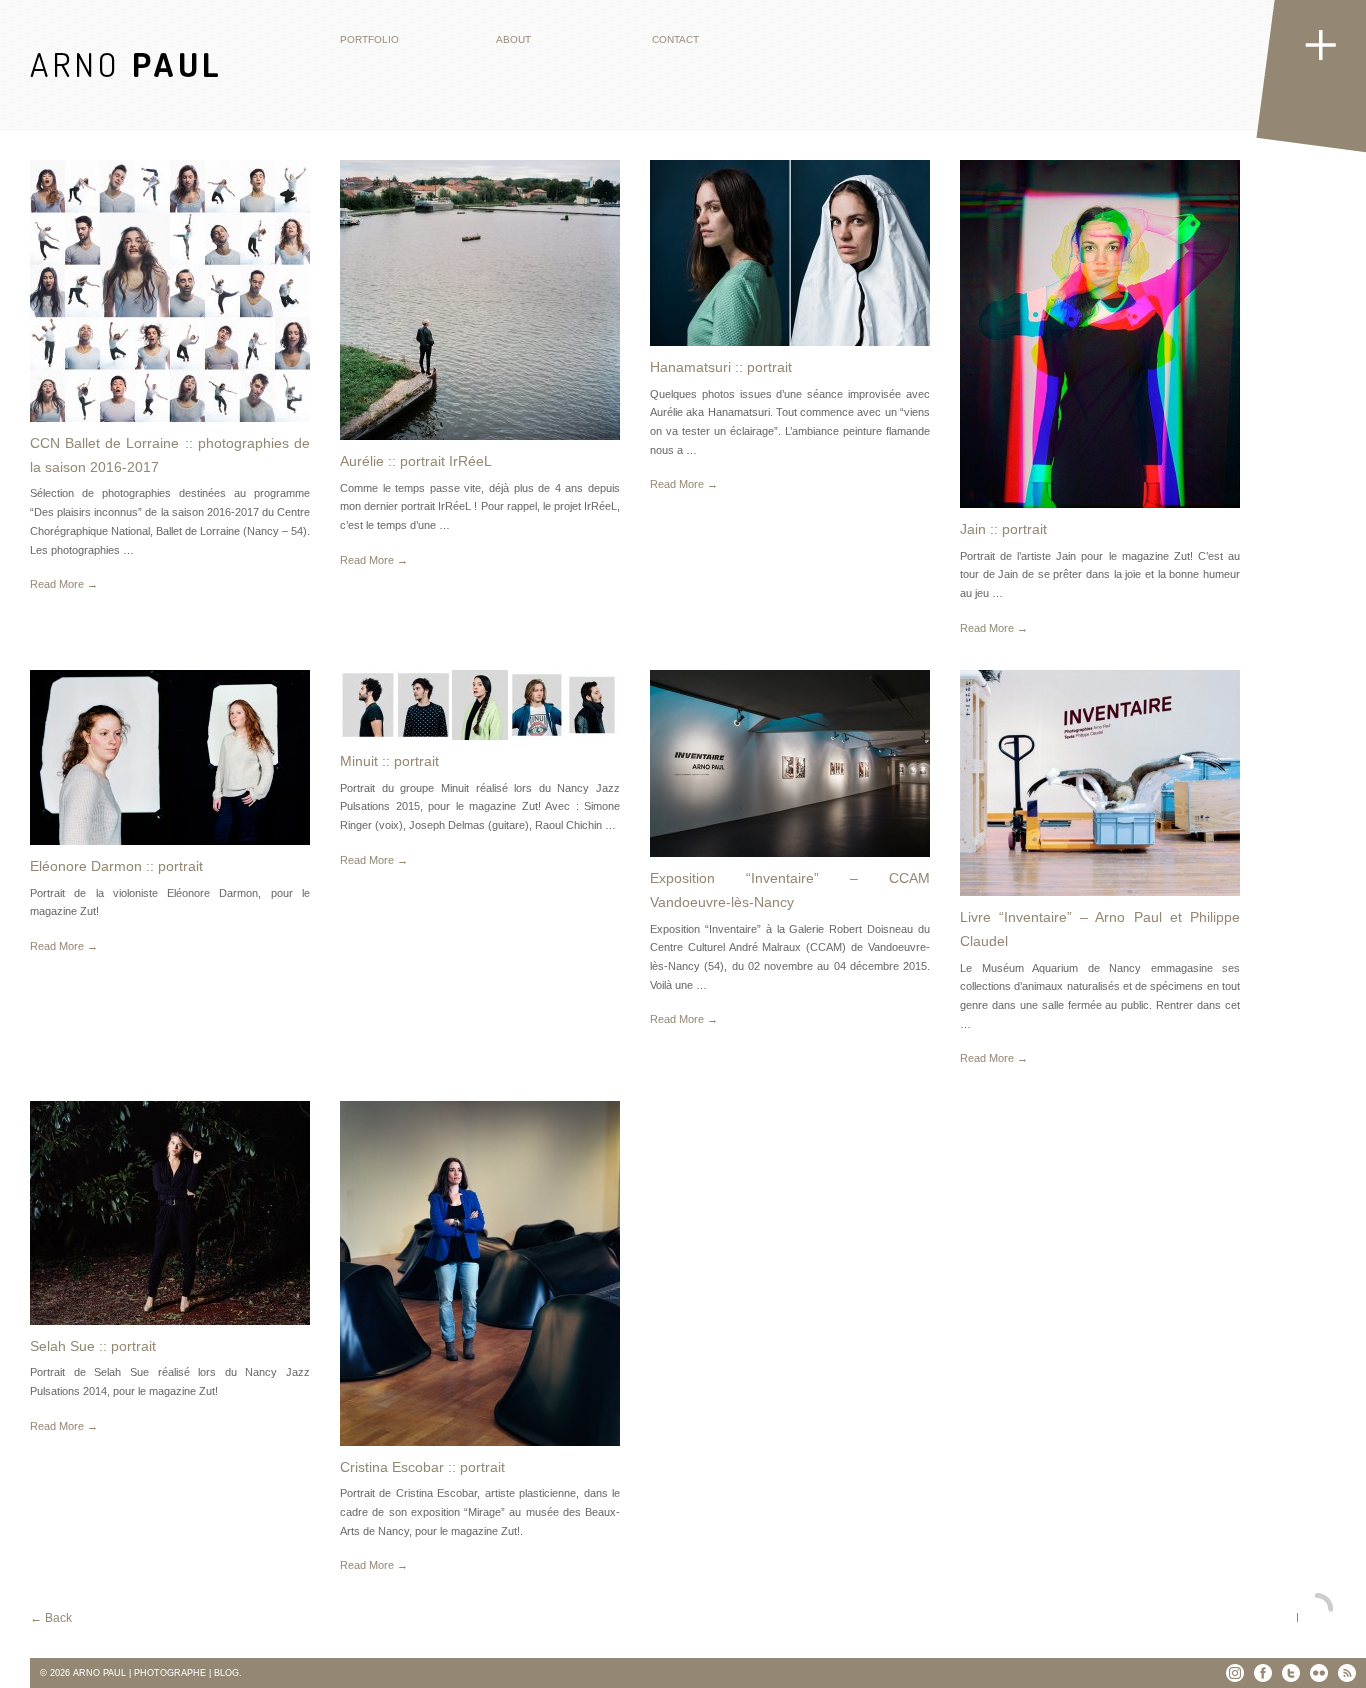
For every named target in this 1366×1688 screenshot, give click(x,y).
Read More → (64, 584)
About (513, 39)
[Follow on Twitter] (1291, 1673)
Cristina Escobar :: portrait (422, 1467)
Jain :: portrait (1003, 529)
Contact (675, 39)
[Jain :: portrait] (1100, 334)
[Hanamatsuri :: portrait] (790, 253)
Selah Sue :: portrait (93, 1346)
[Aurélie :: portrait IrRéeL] (480, 300)
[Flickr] (1319, 1673)
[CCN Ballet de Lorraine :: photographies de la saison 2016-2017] (170, 291)
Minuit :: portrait (389, 761)
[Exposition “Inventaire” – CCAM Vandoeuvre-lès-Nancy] (790, 763)
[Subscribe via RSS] (1347, 1673)
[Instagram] (1235, 1673)
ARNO (126, 63)
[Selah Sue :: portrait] (170, 1213)
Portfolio (369, 39)
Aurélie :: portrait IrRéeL (416, 461)
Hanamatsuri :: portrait (721, 367)
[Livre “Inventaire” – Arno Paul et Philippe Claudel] (1100, 783)
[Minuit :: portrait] (480, 705)
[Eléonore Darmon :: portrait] (170, 757)
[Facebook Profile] (1263, 1673)
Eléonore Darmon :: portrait (116, 866)
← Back (51, 1618)
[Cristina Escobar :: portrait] (480, 1273)
